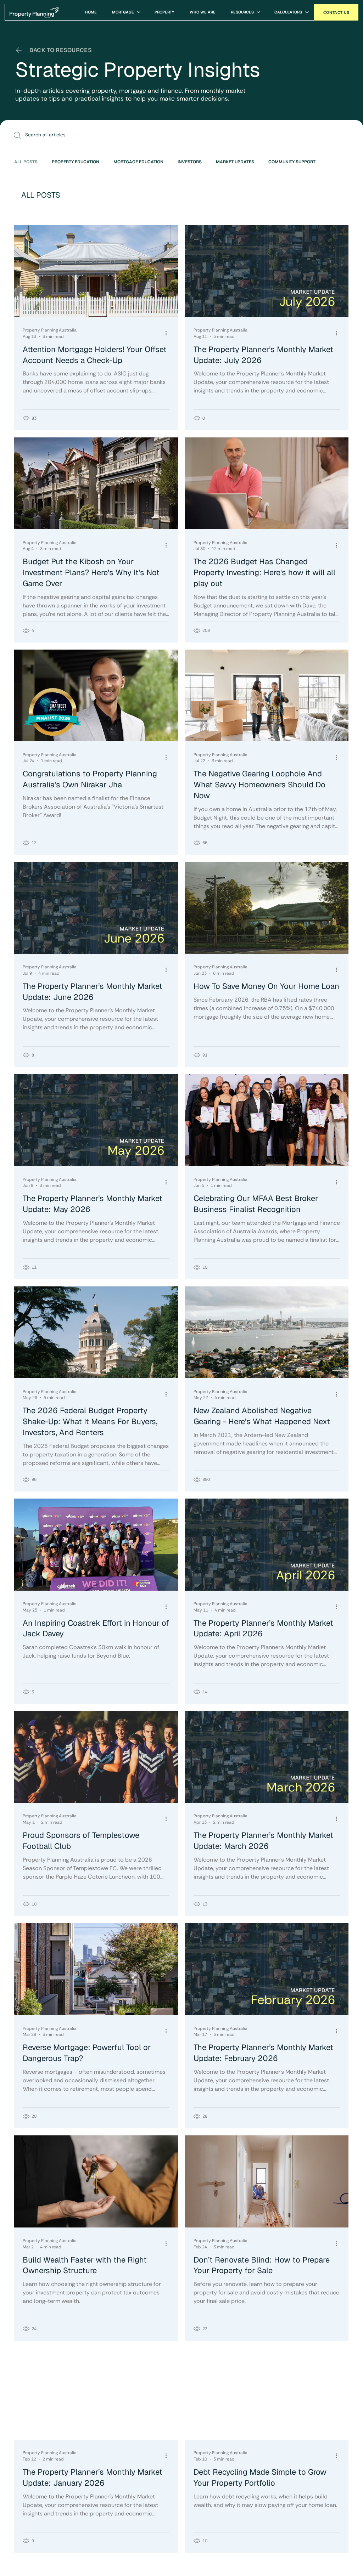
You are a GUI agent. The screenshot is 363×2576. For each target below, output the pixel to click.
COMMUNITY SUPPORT (292, 162)
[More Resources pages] (258, 12)
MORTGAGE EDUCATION (138, 162)
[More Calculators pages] (307, 12)
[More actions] (168, 333)
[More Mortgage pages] (139, 12)
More (335, 162)
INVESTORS (190, 162)
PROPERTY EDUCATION (76, 162)
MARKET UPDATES (235, 162)
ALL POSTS (26, 162)
